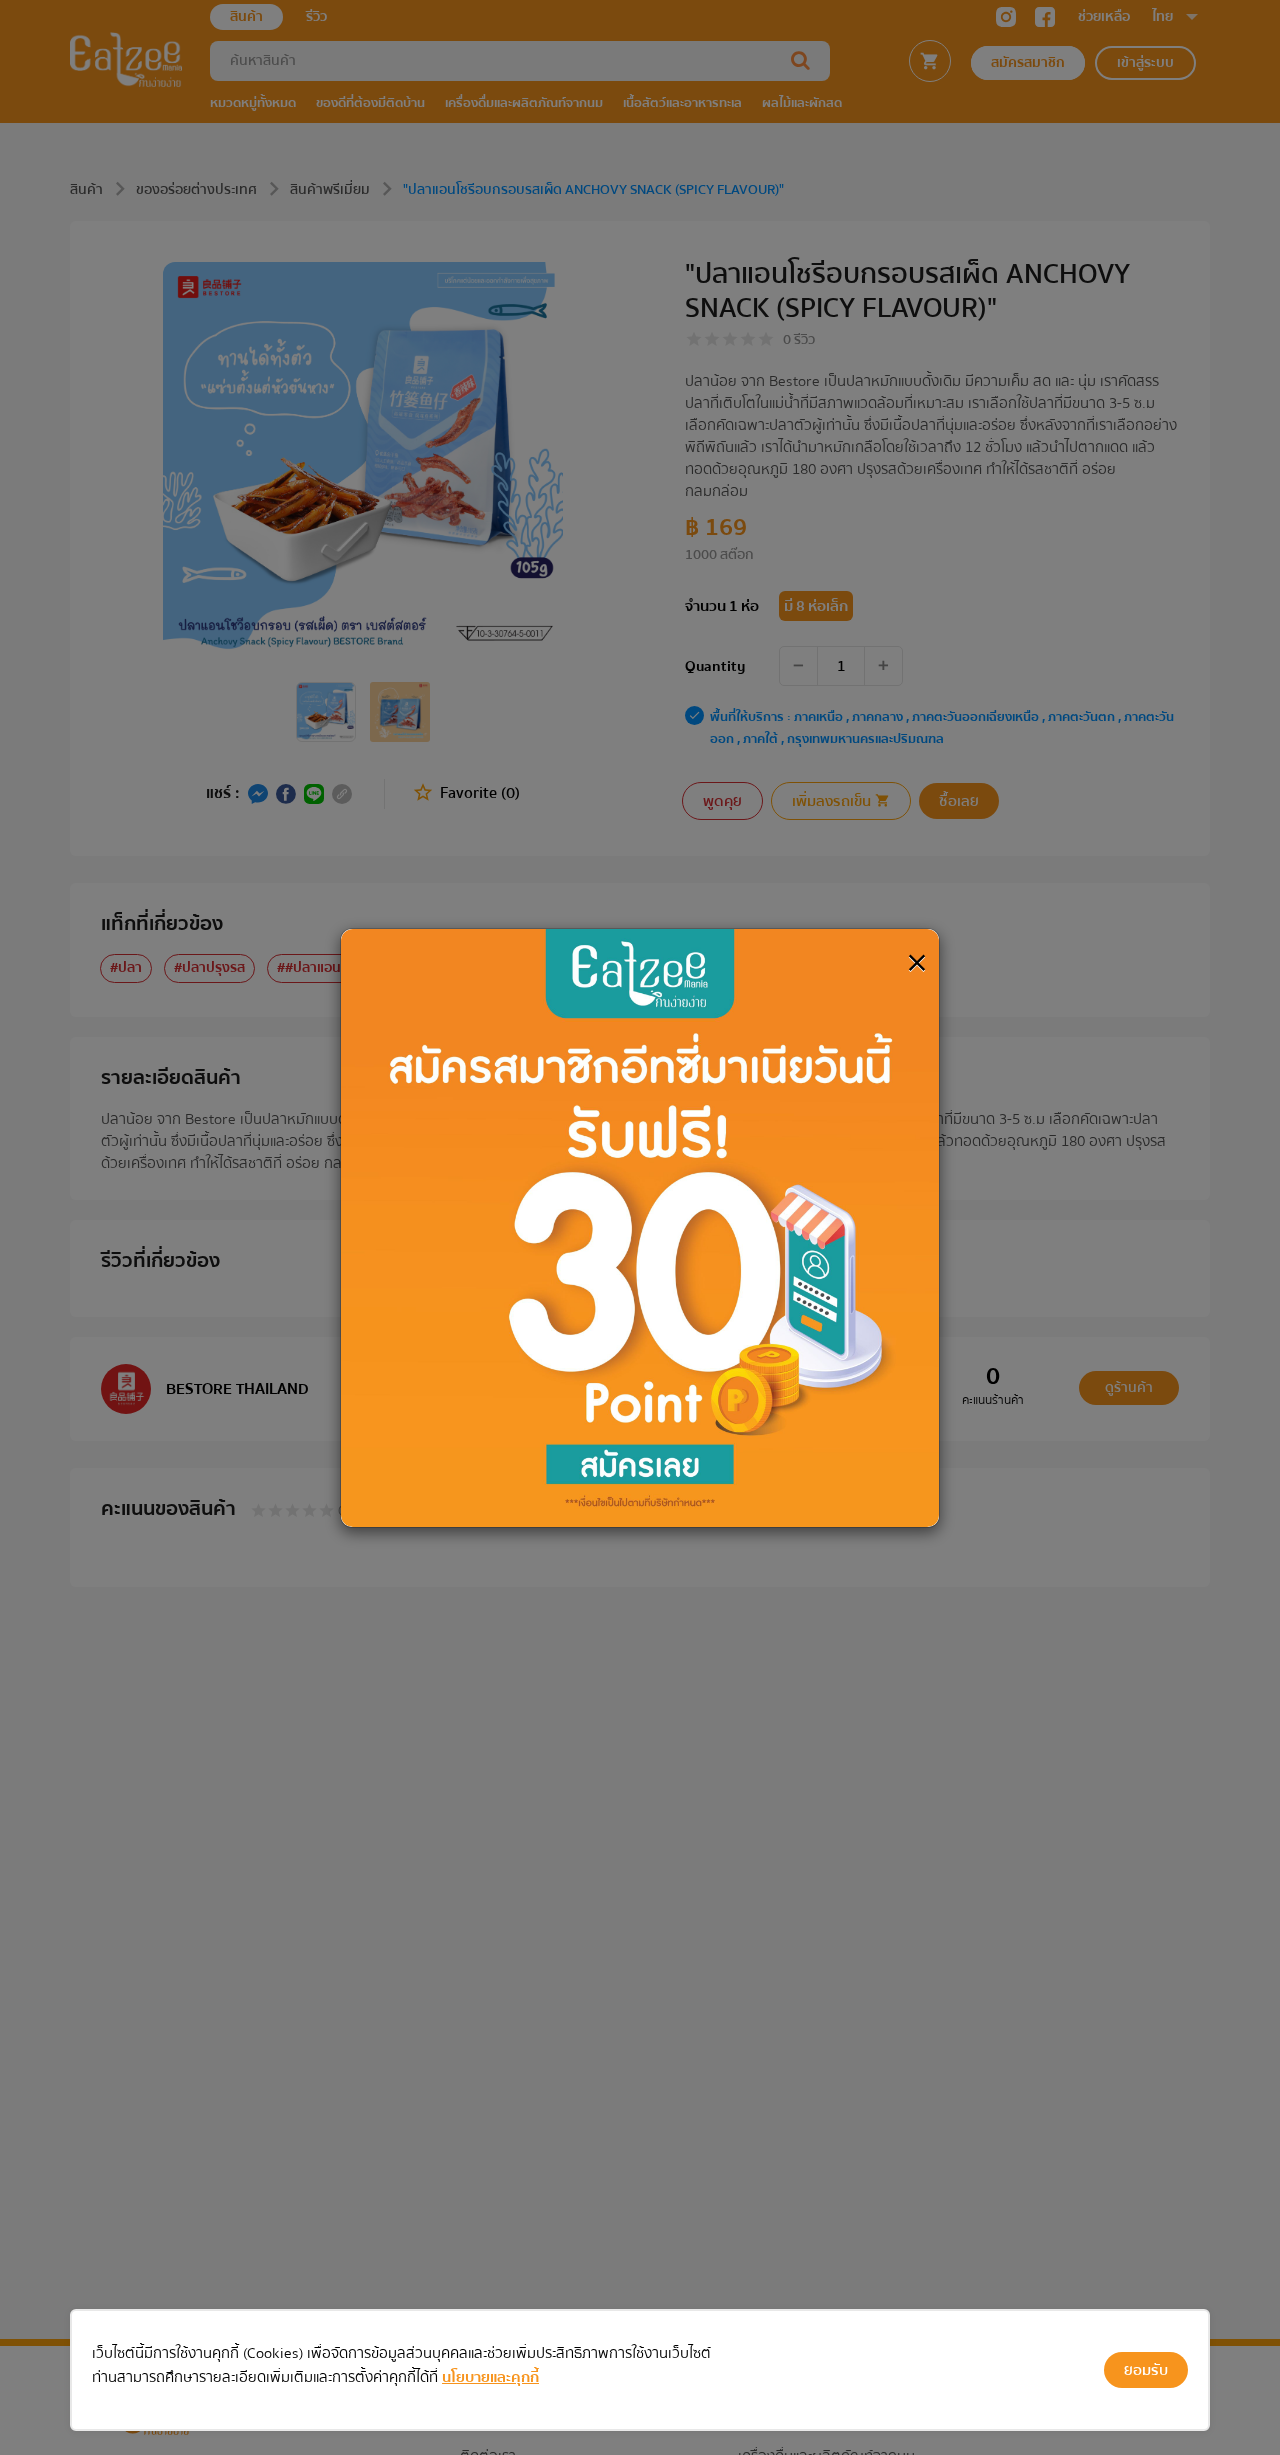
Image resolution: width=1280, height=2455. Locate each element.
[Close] (917, 963)
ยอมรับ (1146, 2370)
